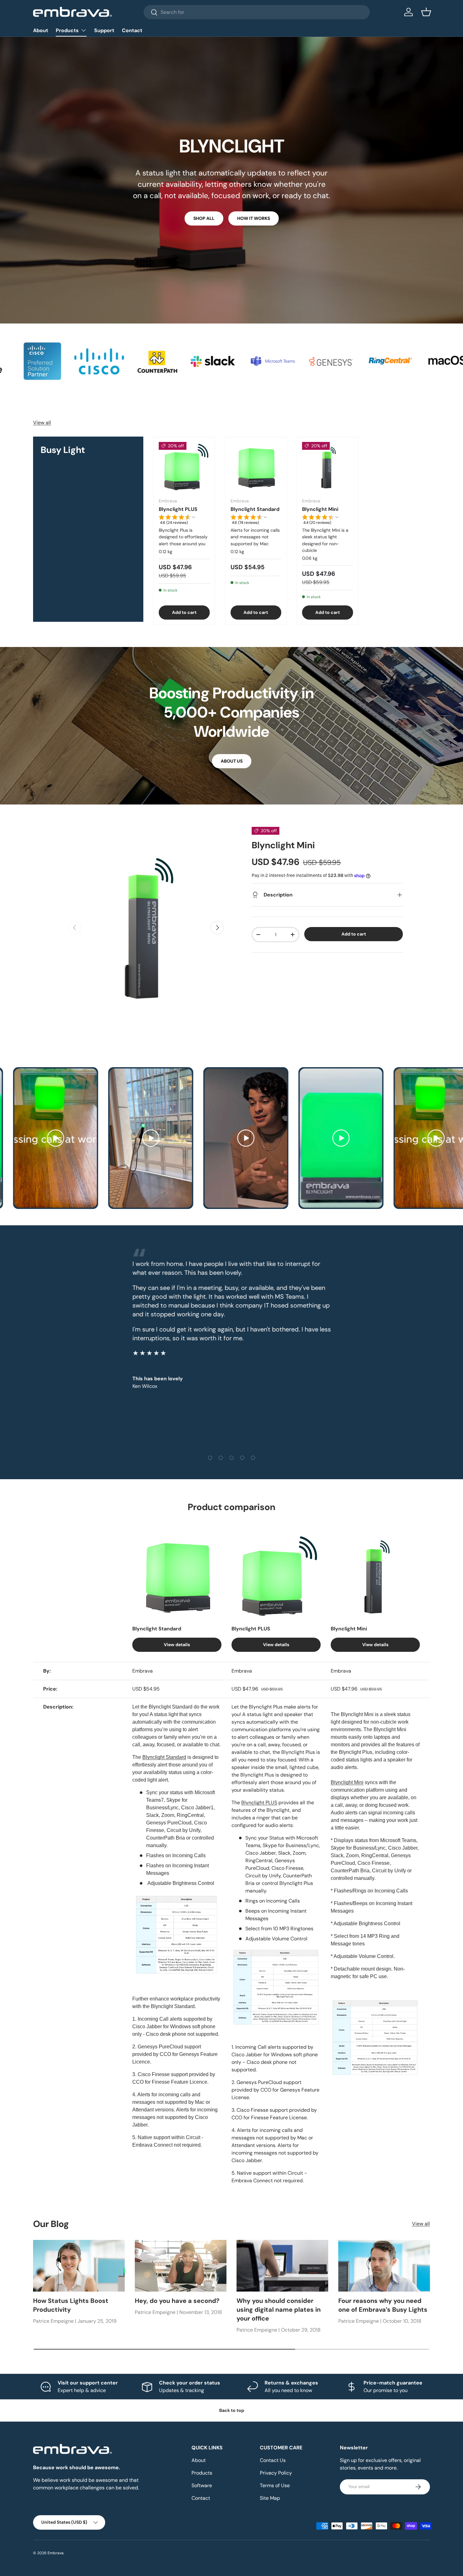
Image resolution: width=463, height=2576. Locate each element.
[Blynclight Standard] (256, 467)
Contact (132, 30)
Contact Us (273, 2460)
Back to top (232, 2410)
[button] (426, 12)
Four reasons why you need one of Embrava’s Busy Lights (383, 2305)
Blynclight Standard (255, 509)
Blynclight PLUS (178, 509)
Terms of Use (275, 2485)
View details (177, 1645)
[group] (184, 521)
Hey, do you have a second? (177, 2301)
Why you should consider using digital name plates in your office (279, 2310)
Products (67, 30)
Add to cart (354, 934)
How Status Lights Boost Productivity (71, 2305)
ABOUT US (232, 761)
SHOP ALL (204, 218)
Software (202, 2485)
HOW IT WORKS (254, 218)
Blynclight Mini (320, 509)
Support (104, 30)
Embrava (56, 2553)
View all (42, 423)
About (41, 30)
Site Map (270, 2498)
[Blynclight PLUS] (184, 467)
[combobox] (257, 12)
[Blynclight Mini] (328, 467)
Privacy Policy (276, 2473)
